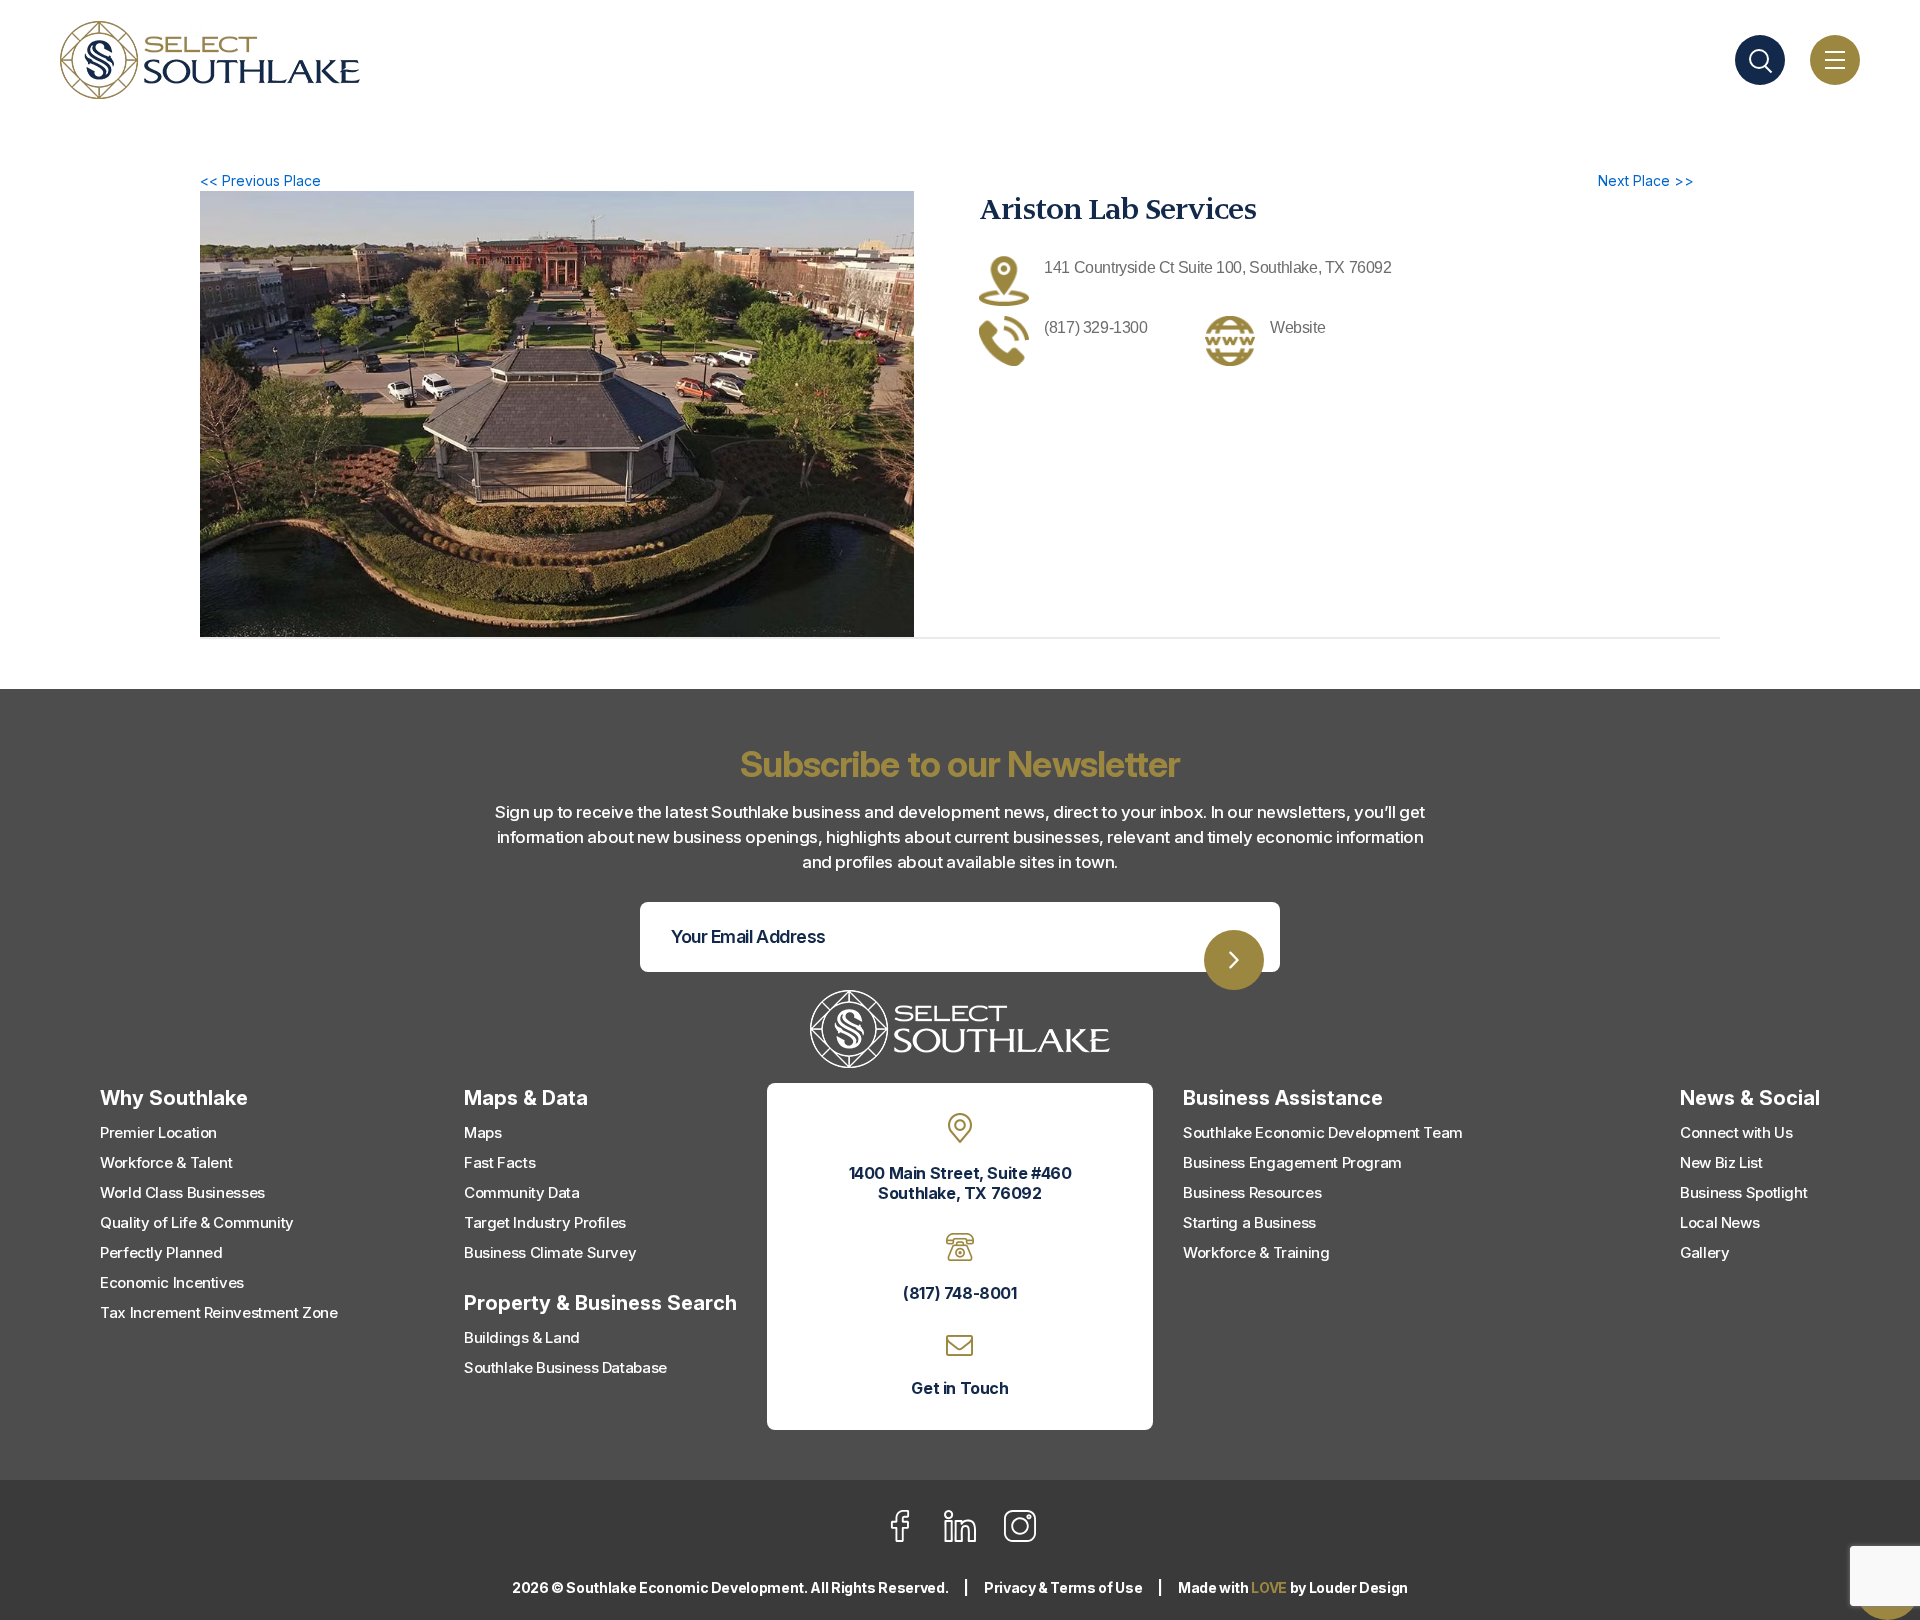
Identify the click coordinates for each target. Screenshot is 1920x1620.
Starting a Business (1249, 1222)
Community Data (522, 1192)
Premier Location (158, 1132)
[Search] (1760, 60)
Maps (483, 1132)
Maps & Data (526, 1098)
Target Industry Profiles (545, 1222)
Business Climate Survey (550, 1252)
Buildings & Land (522, 1337)
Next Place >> (1646, 180)
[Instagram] (1020, 1538)
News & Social (1750, 1098)
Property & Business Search (600, 1303)
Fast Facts (499, 1162)
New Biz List (1721, 1162)
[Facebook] (912, 1538)
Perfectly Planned (161, 1252)
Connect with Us (1736, 1132)
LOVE (1269, 1587)
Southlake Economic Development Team (1323, 1132)
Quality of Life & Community (197, 1222)
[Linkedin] (972, 1538)
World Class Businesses (182, 1192)
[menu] (1835, 60)
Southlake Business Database (565, 1367)
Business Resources (1252, 1192)
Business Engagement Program (1292, 1162)
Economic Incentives (172, 1282)
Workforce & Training (1256, 1252)
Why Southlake (174, 1098)
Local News (1719, 1222)
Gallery (1704, 1252)
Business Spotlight (1743, 1192)
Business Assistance (1283, 1098)
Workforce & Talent (166, 1162)
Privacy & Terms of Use (1063, 1587)
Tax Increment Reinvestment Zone (218, 1312)
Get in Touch (959, 1388)
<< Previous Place (260, 180)
